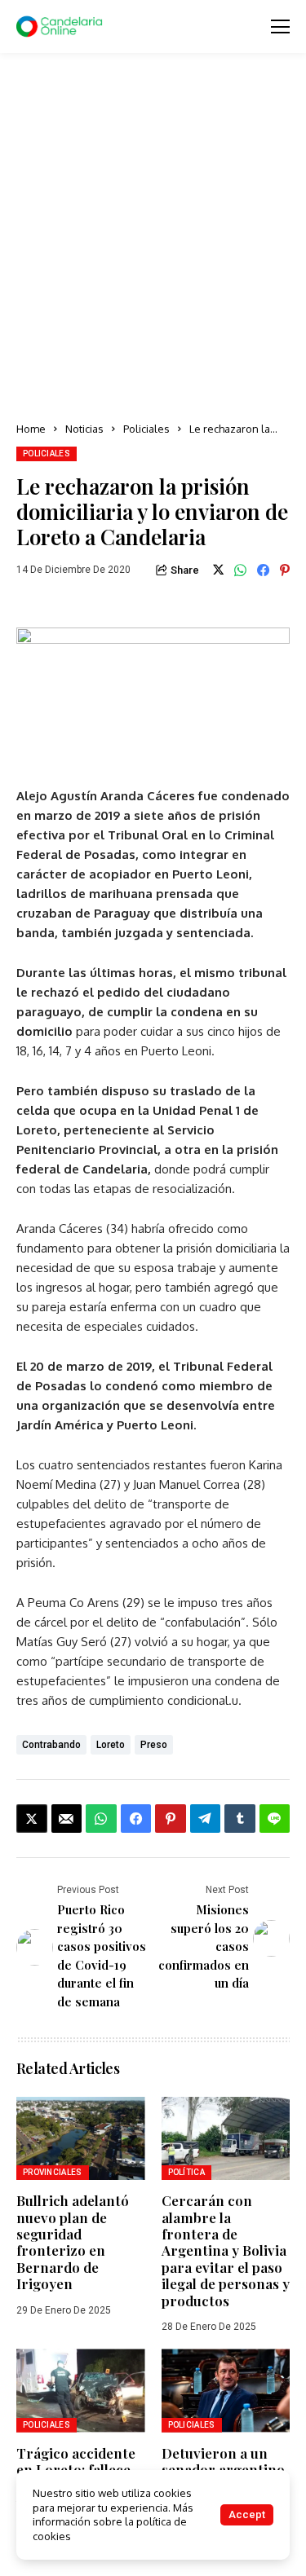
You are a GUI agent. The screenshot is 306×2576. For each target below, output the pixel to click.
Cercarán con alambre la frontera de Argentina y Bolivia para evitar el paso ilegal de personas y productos (226, 2250)
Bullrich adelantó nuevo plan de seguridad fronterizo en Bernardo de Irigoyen (73, 2242)
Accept (247, 2514)
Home (31, 429)
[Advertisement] (153, 238)
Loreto (111, 1745)
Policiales (146, 429)
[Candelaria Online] (61, 27)
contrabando (51, 1745)
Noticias (84, 429)
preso (154, 1745)
